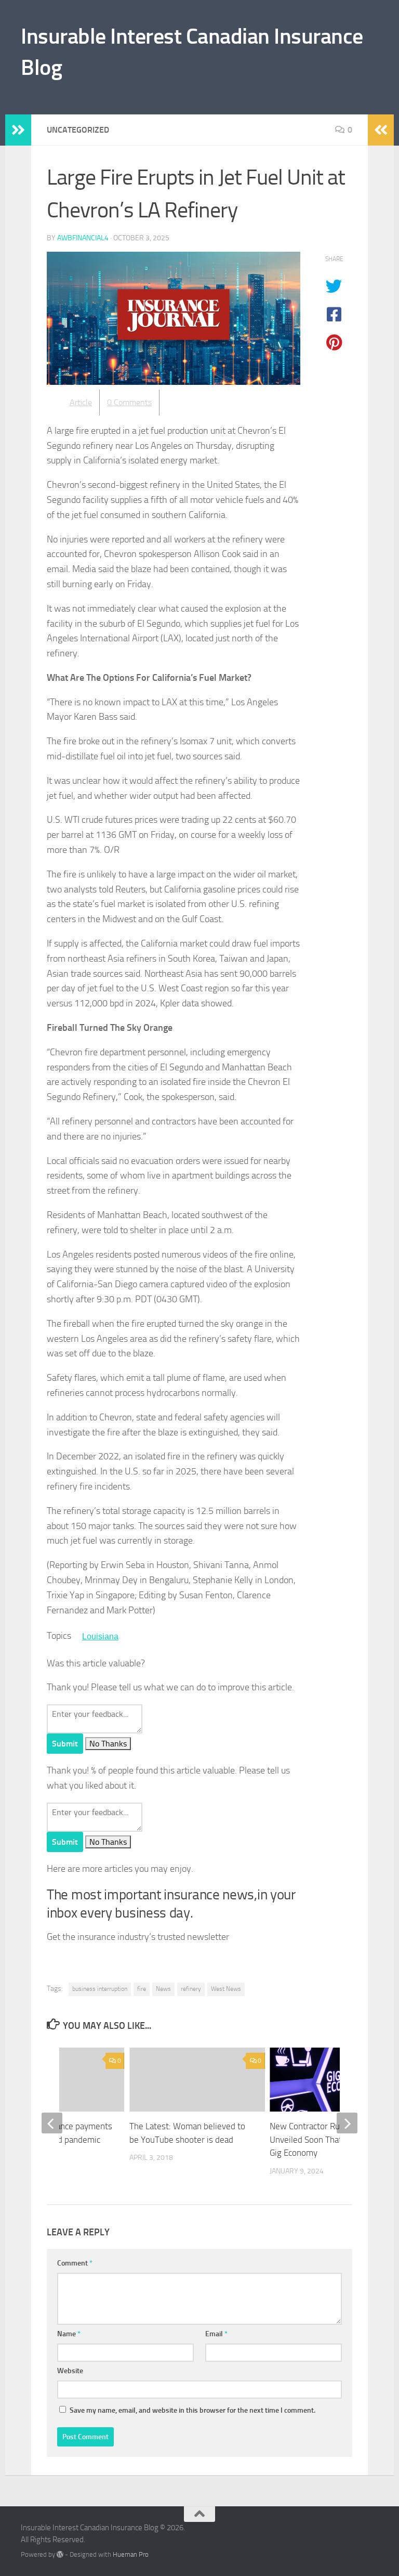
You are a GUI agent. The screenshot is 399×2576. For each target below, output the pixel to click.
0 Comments (129, 402)
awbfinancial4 (83, 238)
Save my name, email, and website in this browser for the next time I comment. (192, 2410)
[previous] (52, 2123)
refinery (191, 1989)
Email (216, 2334)
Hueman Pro (131, 2554)
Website (70, 2371)
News (163, 1989)
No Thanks (108, 1744)
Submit (65, 1744)
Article (81, 402)
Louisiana (100, 1636)
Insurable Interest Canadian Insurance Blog (192, 52)
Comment (75, 2263)
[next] (347, 2123)
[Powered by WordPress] (60, 2554)
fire (142, 1989)
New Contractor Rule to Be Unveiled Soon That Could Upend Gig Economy (330, 2139)
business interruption (100, 1989)
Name (69, 2334)
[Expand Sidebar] (18, 130)
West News (226, 1989)
